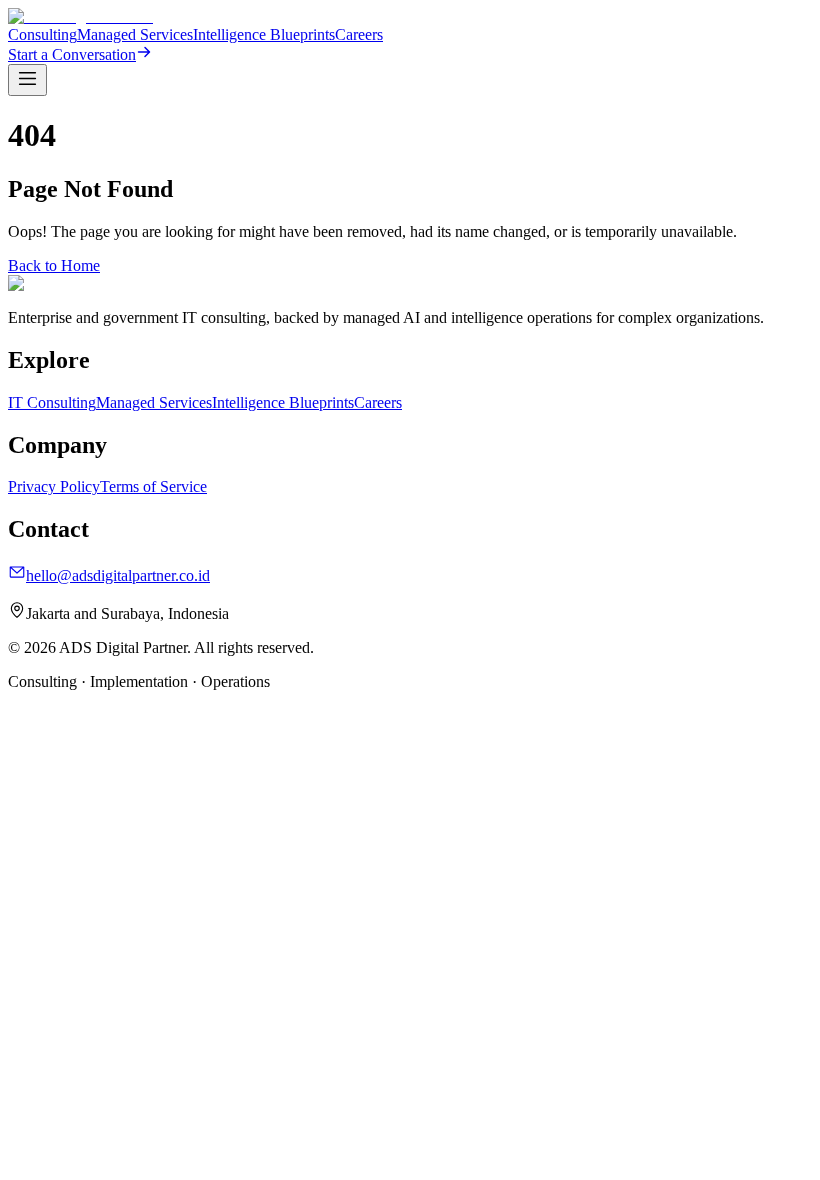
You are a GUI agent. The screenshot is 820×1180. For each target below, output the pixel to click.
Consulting (42, 34)
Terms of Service (153, 486)
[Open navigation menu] (27, 80)
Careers (359, 34)
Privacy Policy (54, 486)
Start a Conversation (72, 54)
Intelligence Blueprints (264, 34)
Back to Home (54, 265)
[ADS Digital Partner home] (80, 16)
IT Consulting (52, 402)
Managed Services (135, 34)
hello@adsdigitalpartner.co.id (118, 575)
